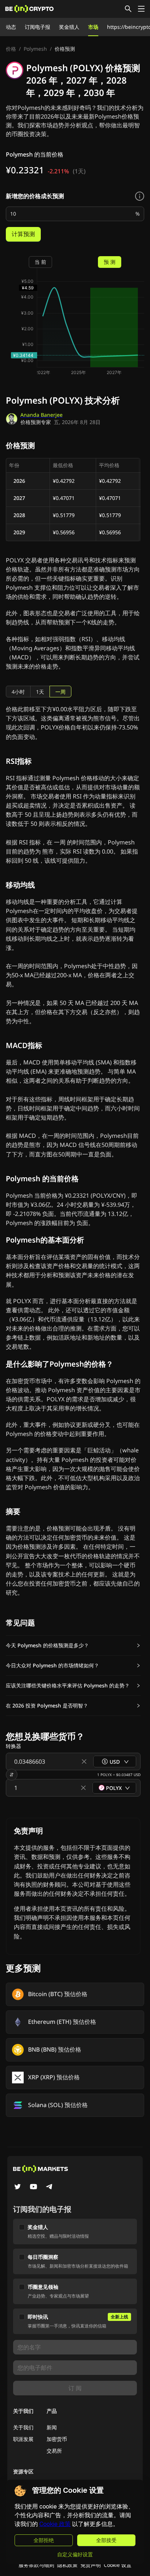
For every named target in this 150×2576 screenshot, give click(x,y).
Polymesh (35, 49)
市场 (93, 27)
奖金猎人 (69, 27)
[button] (73, 1645)
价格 (11, 49)
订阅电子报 (37, 27)
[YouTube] (33, 2187)
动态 (11, 27)
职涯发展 (23, 2439)
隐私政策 (67, 2565)
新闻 (52, 2427)
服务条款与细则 (36, 2565)
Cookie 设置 (118, 2565)
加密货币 (57, 2439)
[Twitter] (17, 2187)
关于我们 (23, 2427)
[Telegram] (50, 2187)
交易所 (54, 2451)
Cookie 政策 (55, 2524)
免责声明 (91, 2565)
